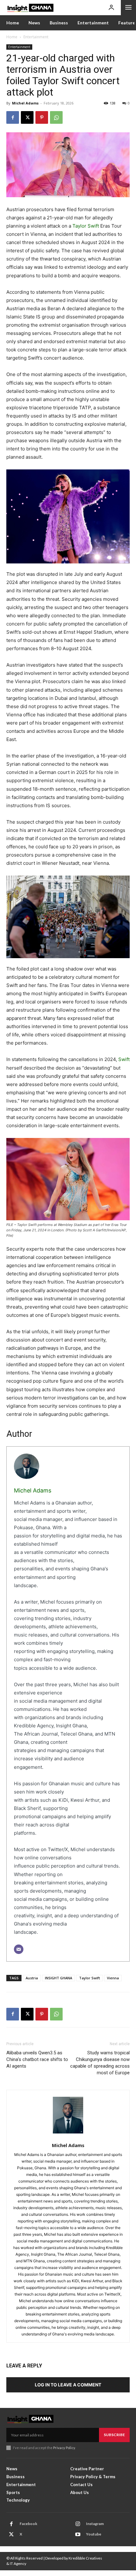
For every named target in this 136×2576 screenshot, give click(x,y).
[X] (27, 117)
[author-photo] (68, 2118)
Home (12, 37)
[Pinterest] (42, 117)
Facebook (28, 2524)
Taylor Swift (86, 226)
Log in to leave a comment (68, 2385)
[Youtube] (78, 2535)
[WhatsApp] (56, 117)
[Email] (19, 1949)
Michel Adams (25, 103)
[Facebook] (13, 117)
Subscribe (114, 2435)
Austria (32, 1978)
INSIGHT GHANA (59, 1978)
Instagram (95, 2524)
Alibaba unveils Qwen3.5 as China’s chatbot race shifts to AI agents (37, 2059)
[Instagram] (78, 2524)
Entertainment (36, 37)
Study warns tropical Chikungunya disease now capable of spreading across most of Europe (100, 2063)
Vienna (113, 1978)
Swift (124, 1059)
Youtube (94, 2534)
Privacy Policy (64, 2448)
